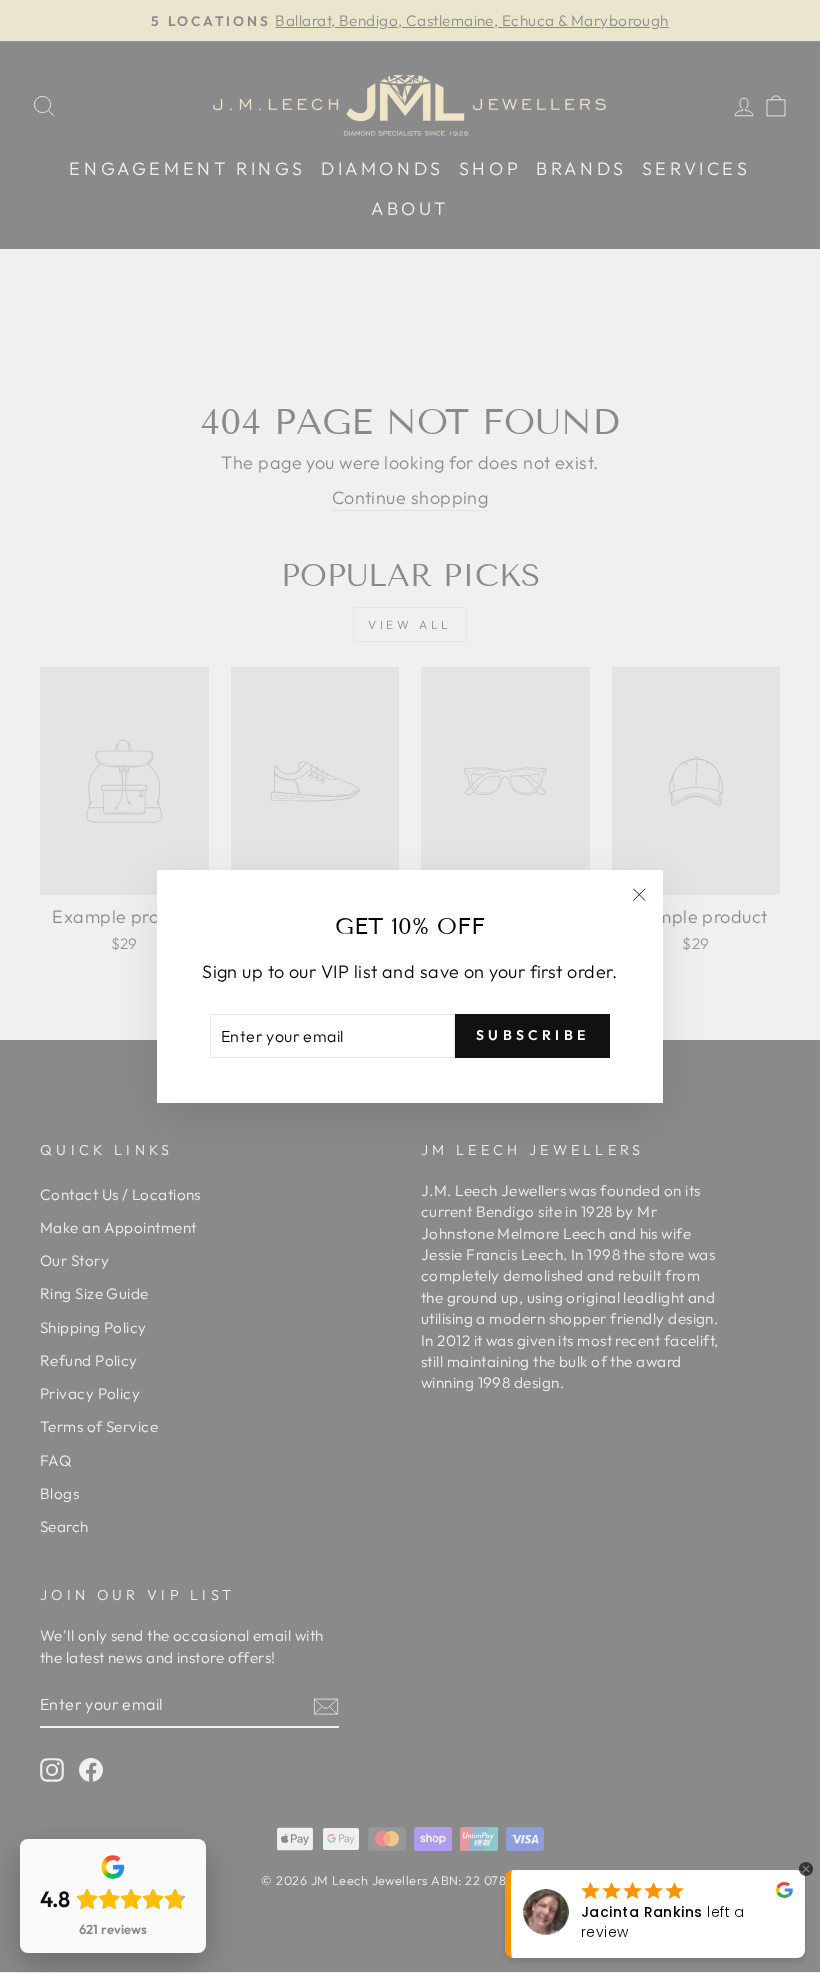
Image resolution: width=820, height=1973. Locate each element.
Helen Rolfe (672, 1922)
